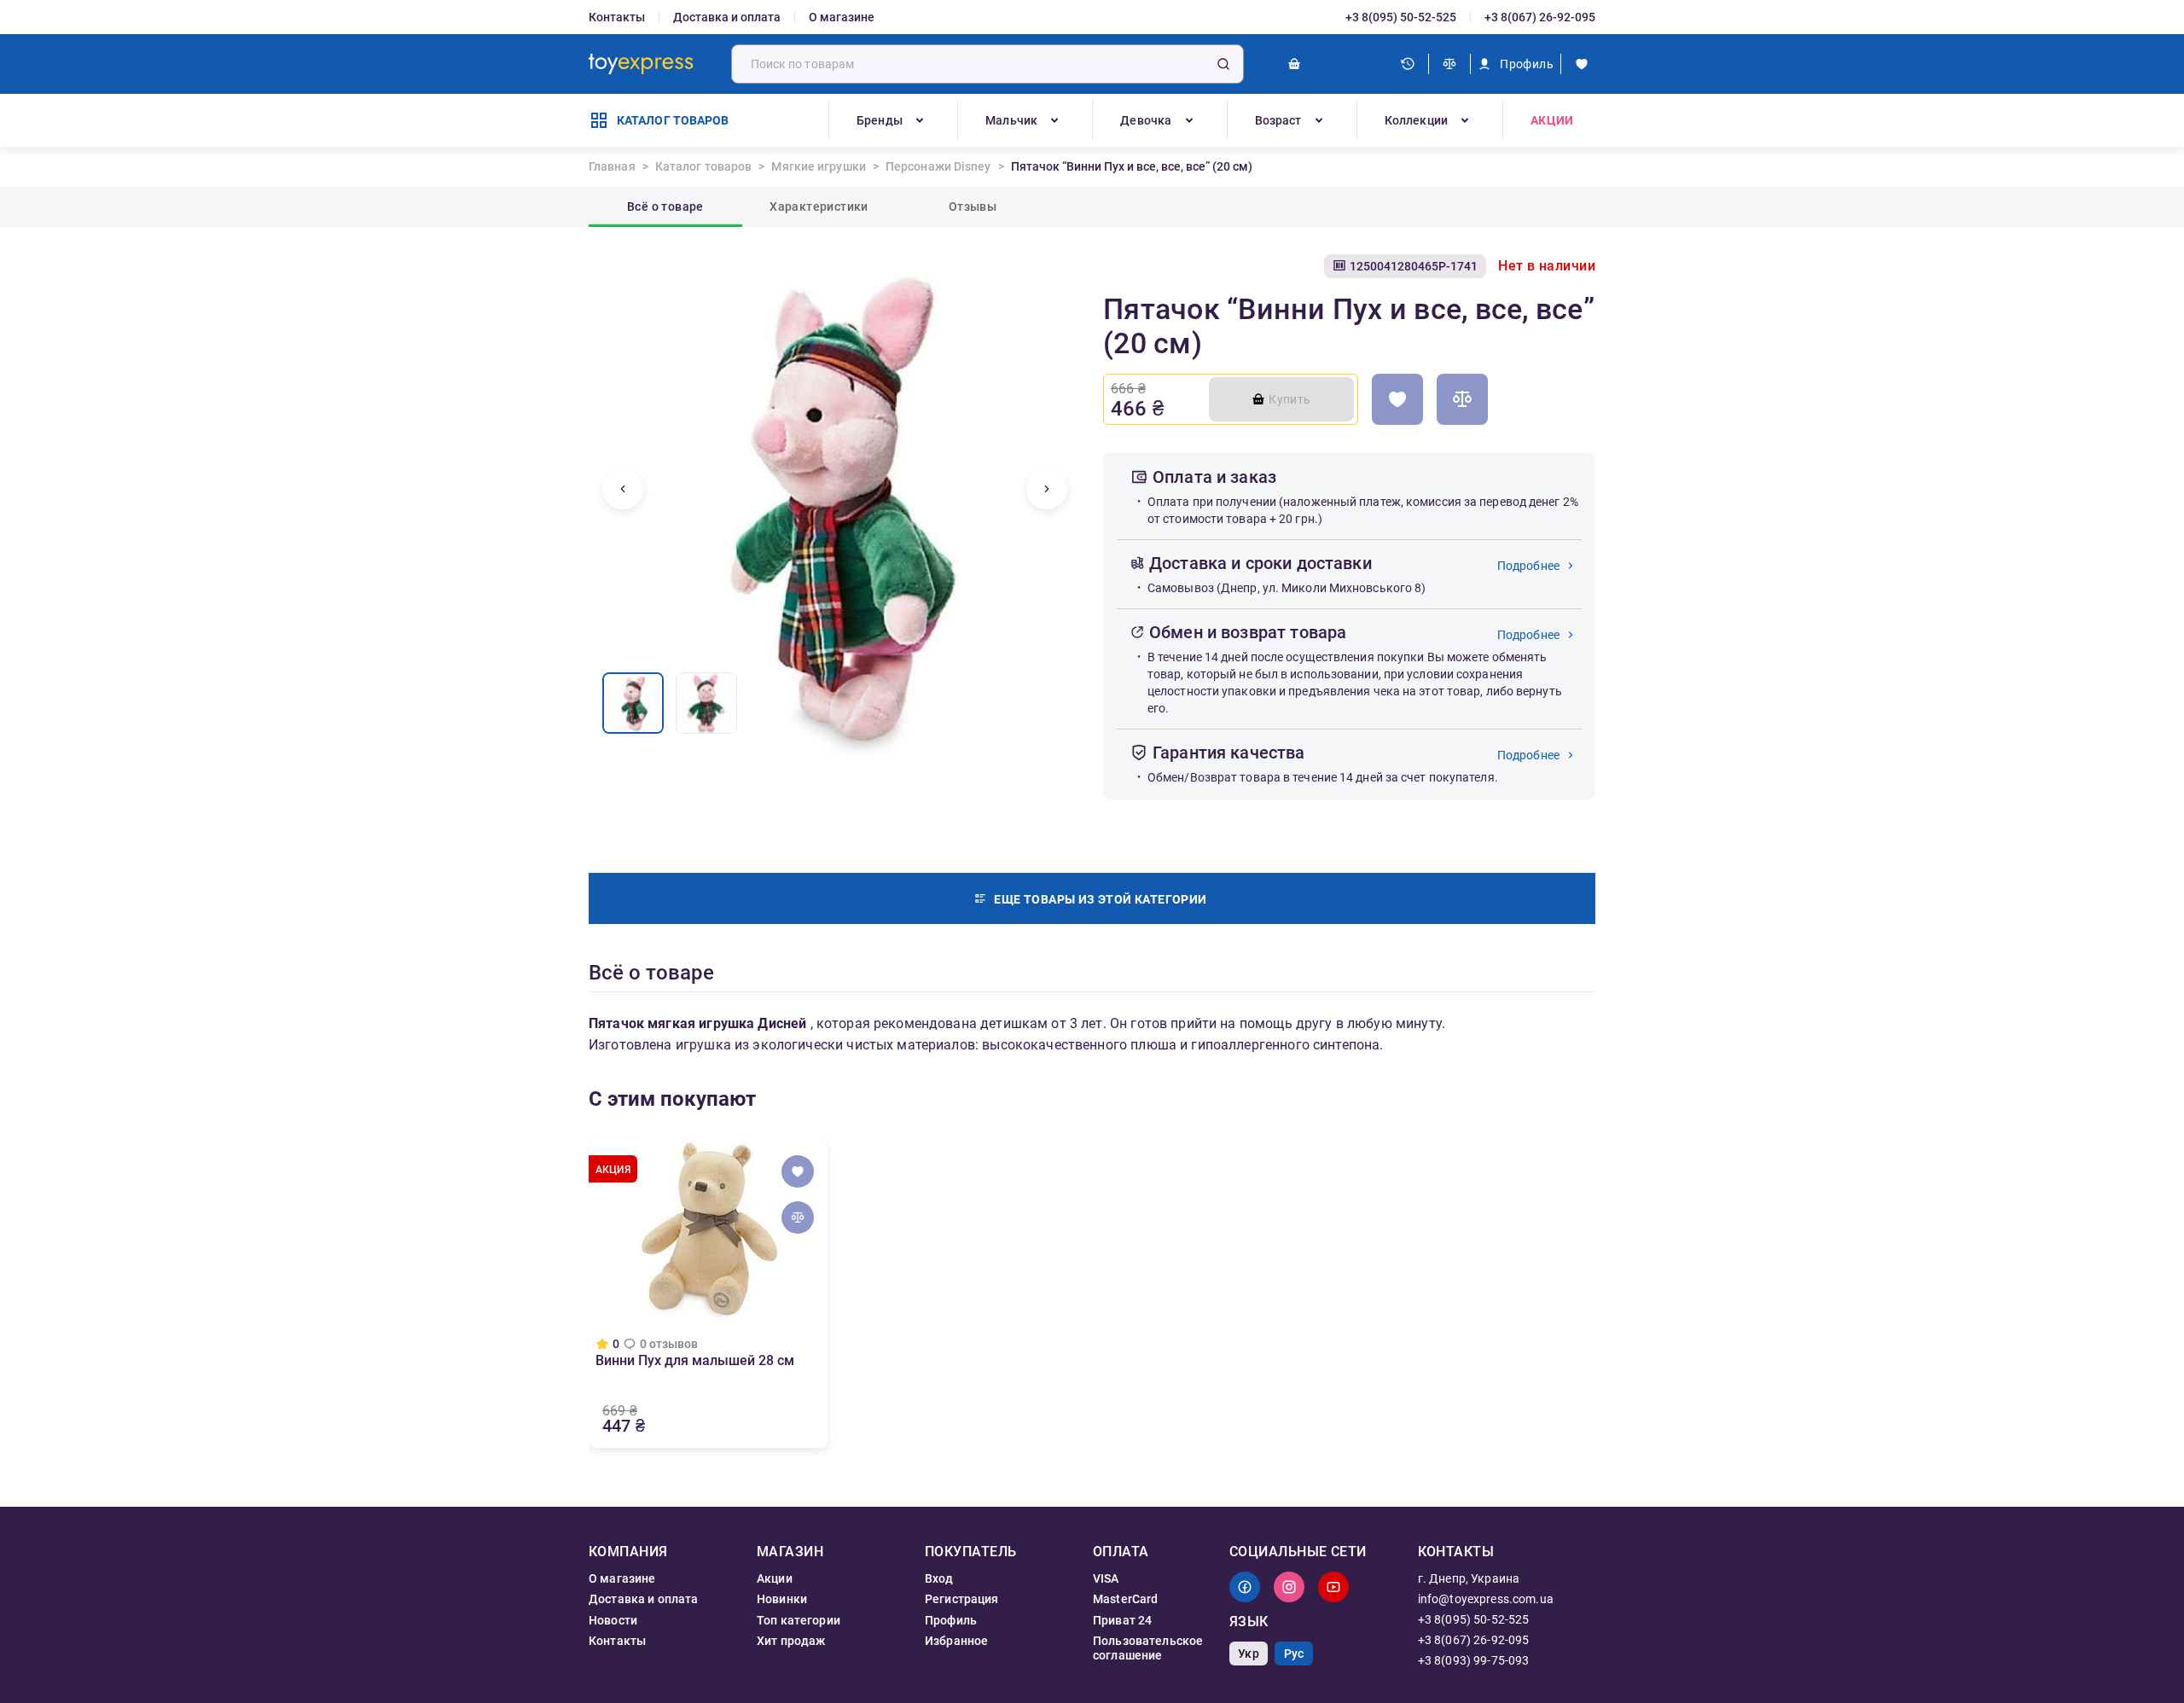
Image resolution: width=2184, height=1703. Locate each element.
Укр (1248, 1654)
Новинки (782, 1599)
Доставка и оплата (727, 17)
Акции (1552, 120)
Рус (1294, 1654)
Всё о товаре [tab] (665, 206)
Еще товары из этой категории (1100, 899)
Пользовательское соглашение (1148, 1648)
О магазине (842, 17)
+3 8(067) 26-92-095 (1540, 17)
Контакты (617, 17)
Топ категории (799, 1620)
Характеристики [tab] (819, 206)
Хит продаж (791, 1641)
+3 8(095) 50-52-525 (1401, 17)
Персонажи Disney (938, 166)
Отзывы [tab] (973, 206)
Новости (613, 1620)
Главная (612, 166)
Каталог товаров (704, 166)
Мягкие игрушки (818, 166)
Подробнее (1528, 566)
